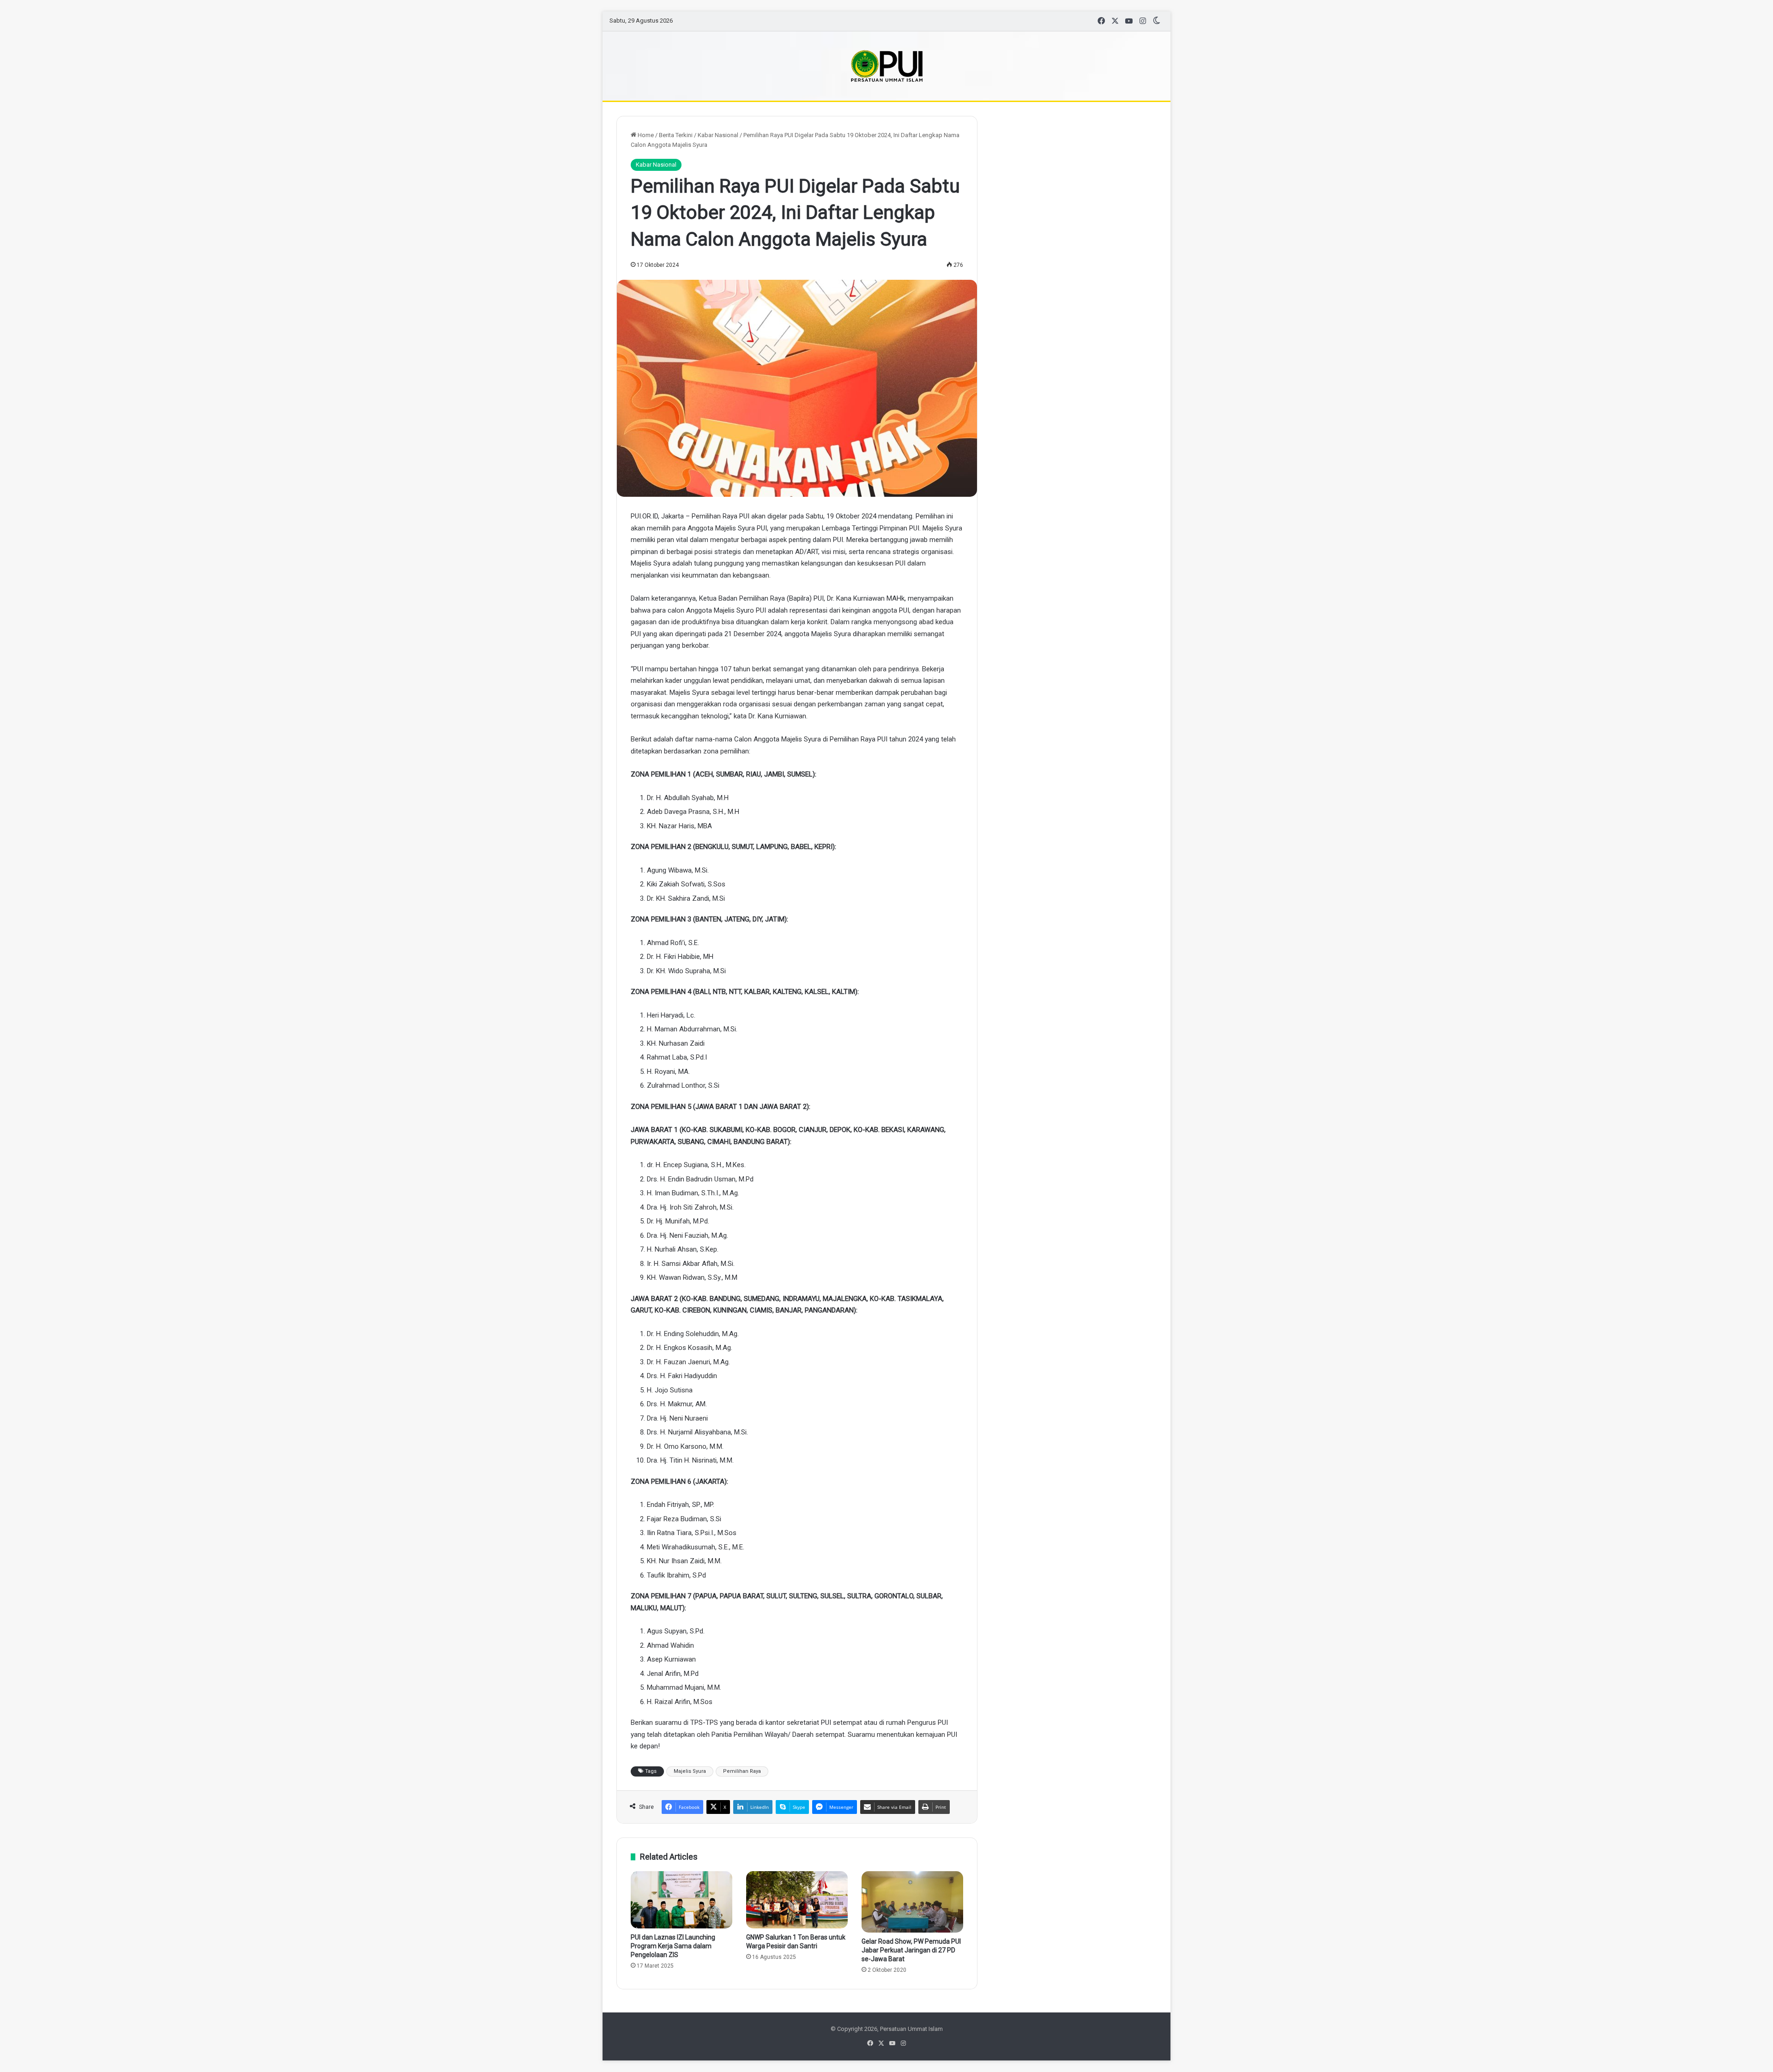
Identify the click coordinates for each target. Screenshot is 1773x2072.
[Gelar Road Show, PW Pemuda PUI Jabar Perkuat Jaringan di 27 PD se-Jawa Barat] (912, 1902)
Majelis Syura (690, 1771)
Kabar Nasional (718, 135)
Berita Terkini (676, 135)
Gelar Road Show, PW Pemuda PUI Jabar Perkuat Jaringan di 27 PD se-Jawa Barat (911, 1950)
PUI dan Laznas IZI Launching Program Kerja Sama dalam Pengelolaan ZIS (673, 1946)
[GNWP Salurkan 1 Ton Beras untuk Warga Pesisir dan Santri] (797, 1900)
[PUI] (887, 66)
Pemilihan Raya (742, 1771)
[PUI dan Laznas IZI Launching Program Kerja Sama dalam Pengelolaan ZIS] (681, 1900)
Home (645, 135)
